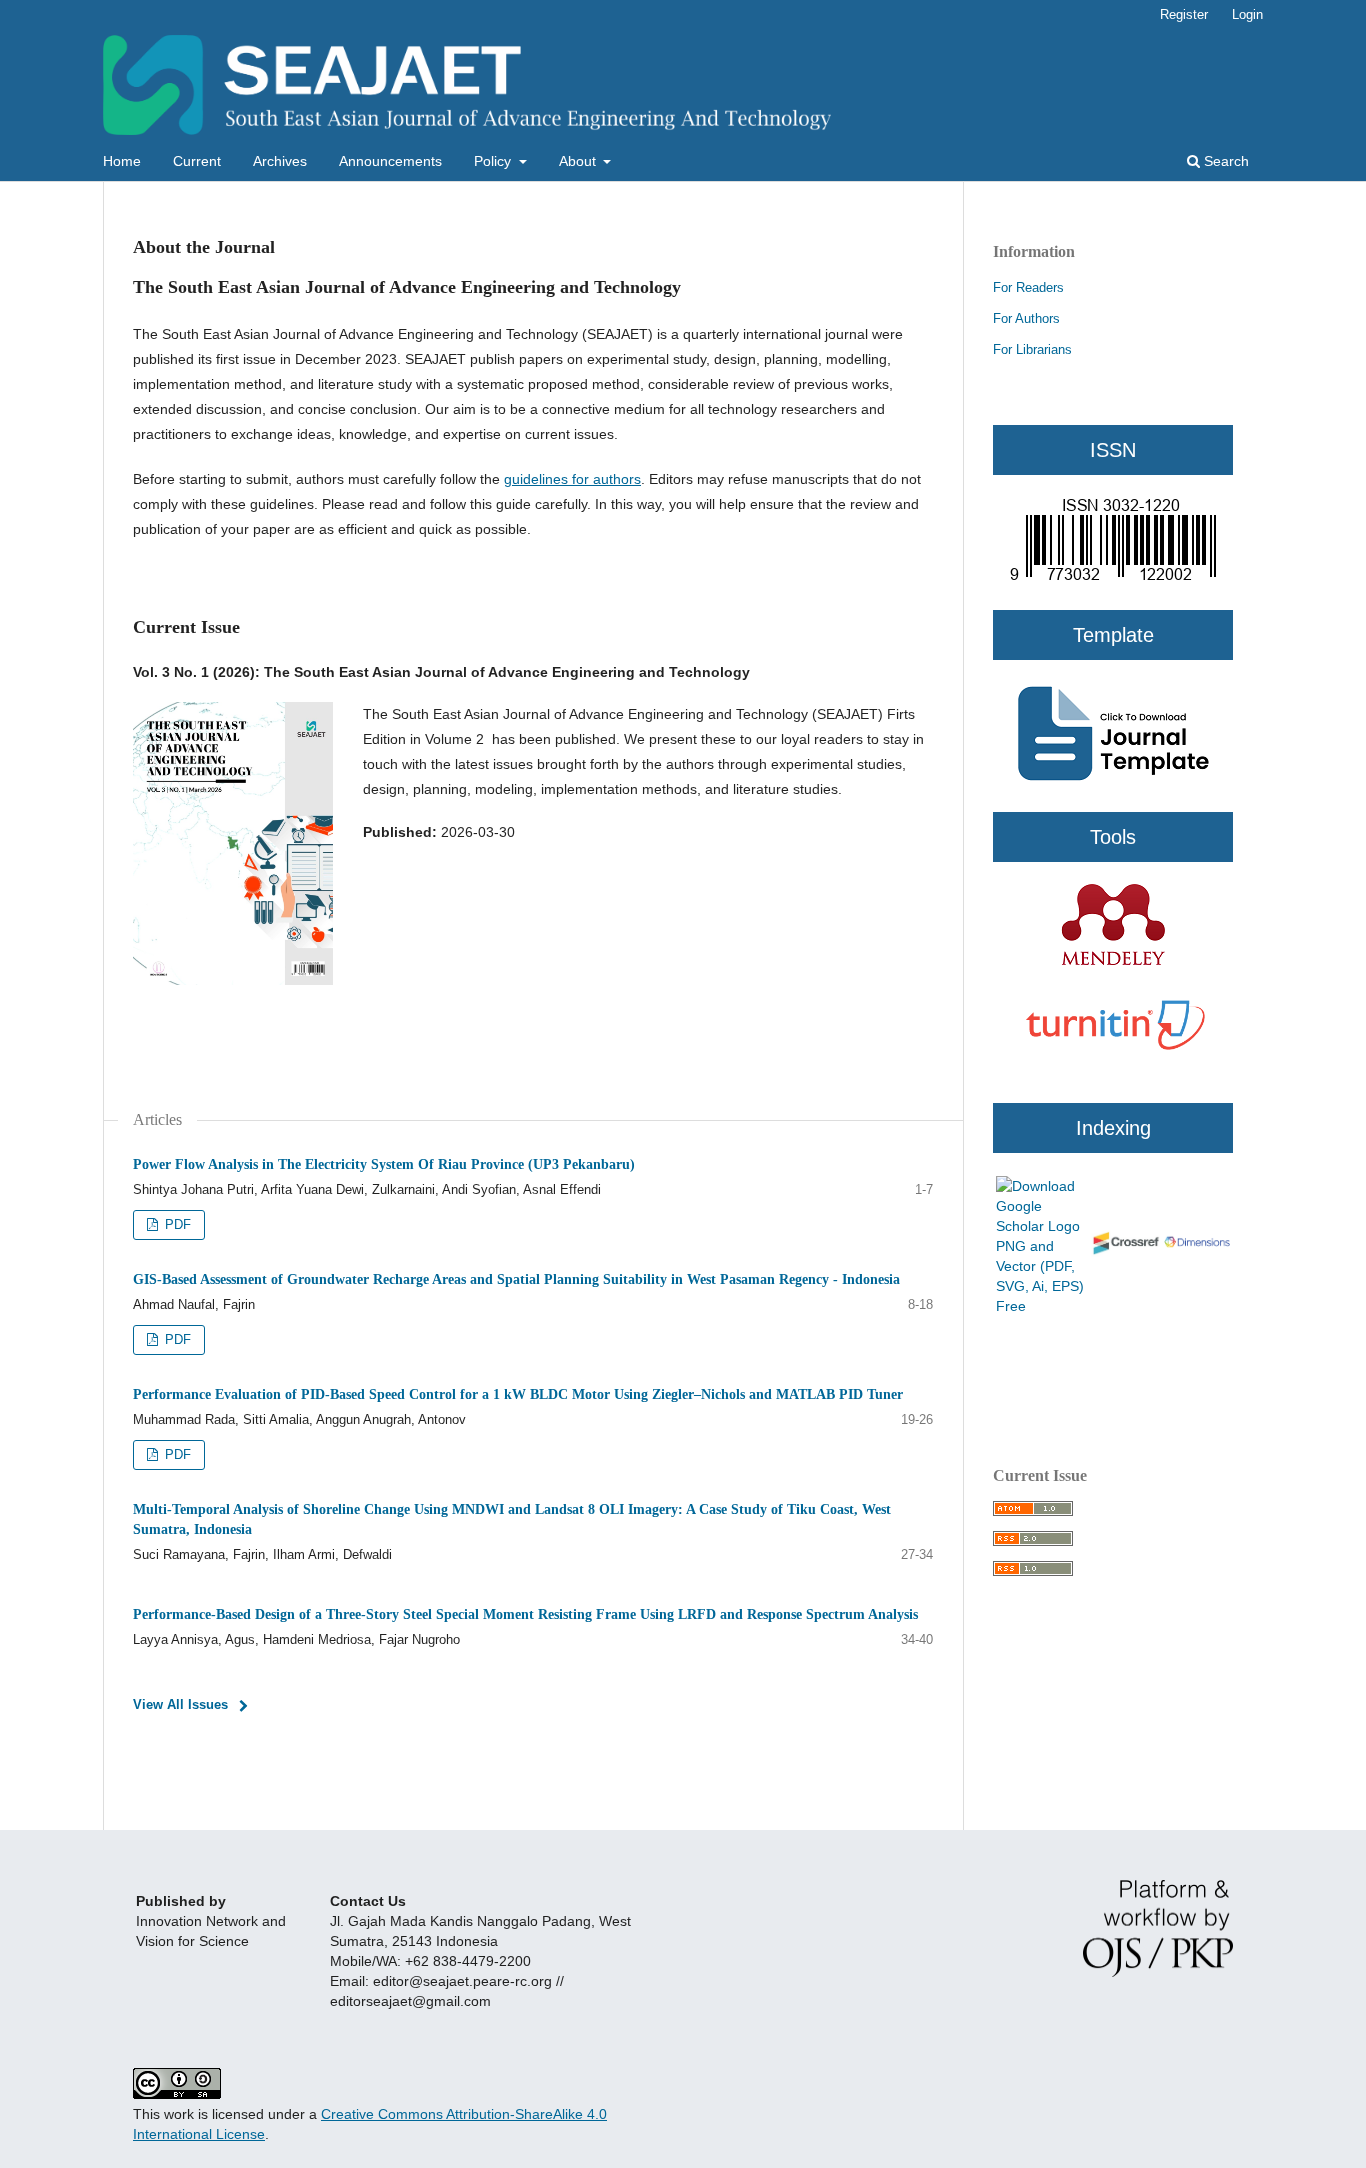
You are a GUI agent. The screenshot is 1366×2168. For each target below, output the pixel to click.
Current (197, 161)
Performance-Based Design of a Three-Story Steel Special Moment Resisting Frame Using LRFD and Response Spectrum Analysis (525, 1614)
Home (122, 161)
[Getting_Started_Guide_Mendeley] (1113, 962)
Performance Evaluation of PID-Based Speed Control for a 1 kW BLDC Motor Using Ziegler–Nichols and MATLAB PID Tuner (518, 1394)
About (579, 161)
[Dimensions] (1197, 1247)
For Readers (1028, 287)
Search (1224, 161)
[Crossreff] (1125, 1252)
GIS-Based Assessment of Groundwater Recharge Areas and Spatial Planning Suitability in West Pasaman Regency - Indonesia (516, 1279)
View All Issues (180, 1704)
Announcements (390, 161)
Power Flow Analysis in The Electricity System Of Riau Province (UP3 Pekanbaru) (384, 1164)
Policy (494, 161)
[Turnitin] (1113, 1073)
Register (1184, 14)
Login (1247, 14)
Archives (280, 161)
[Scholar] (1041, 1306)
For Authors (1026, 318)
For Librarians (1032, 349)
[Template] (1113, 600)
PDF (176, 1224)
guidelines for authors (572, 479)
